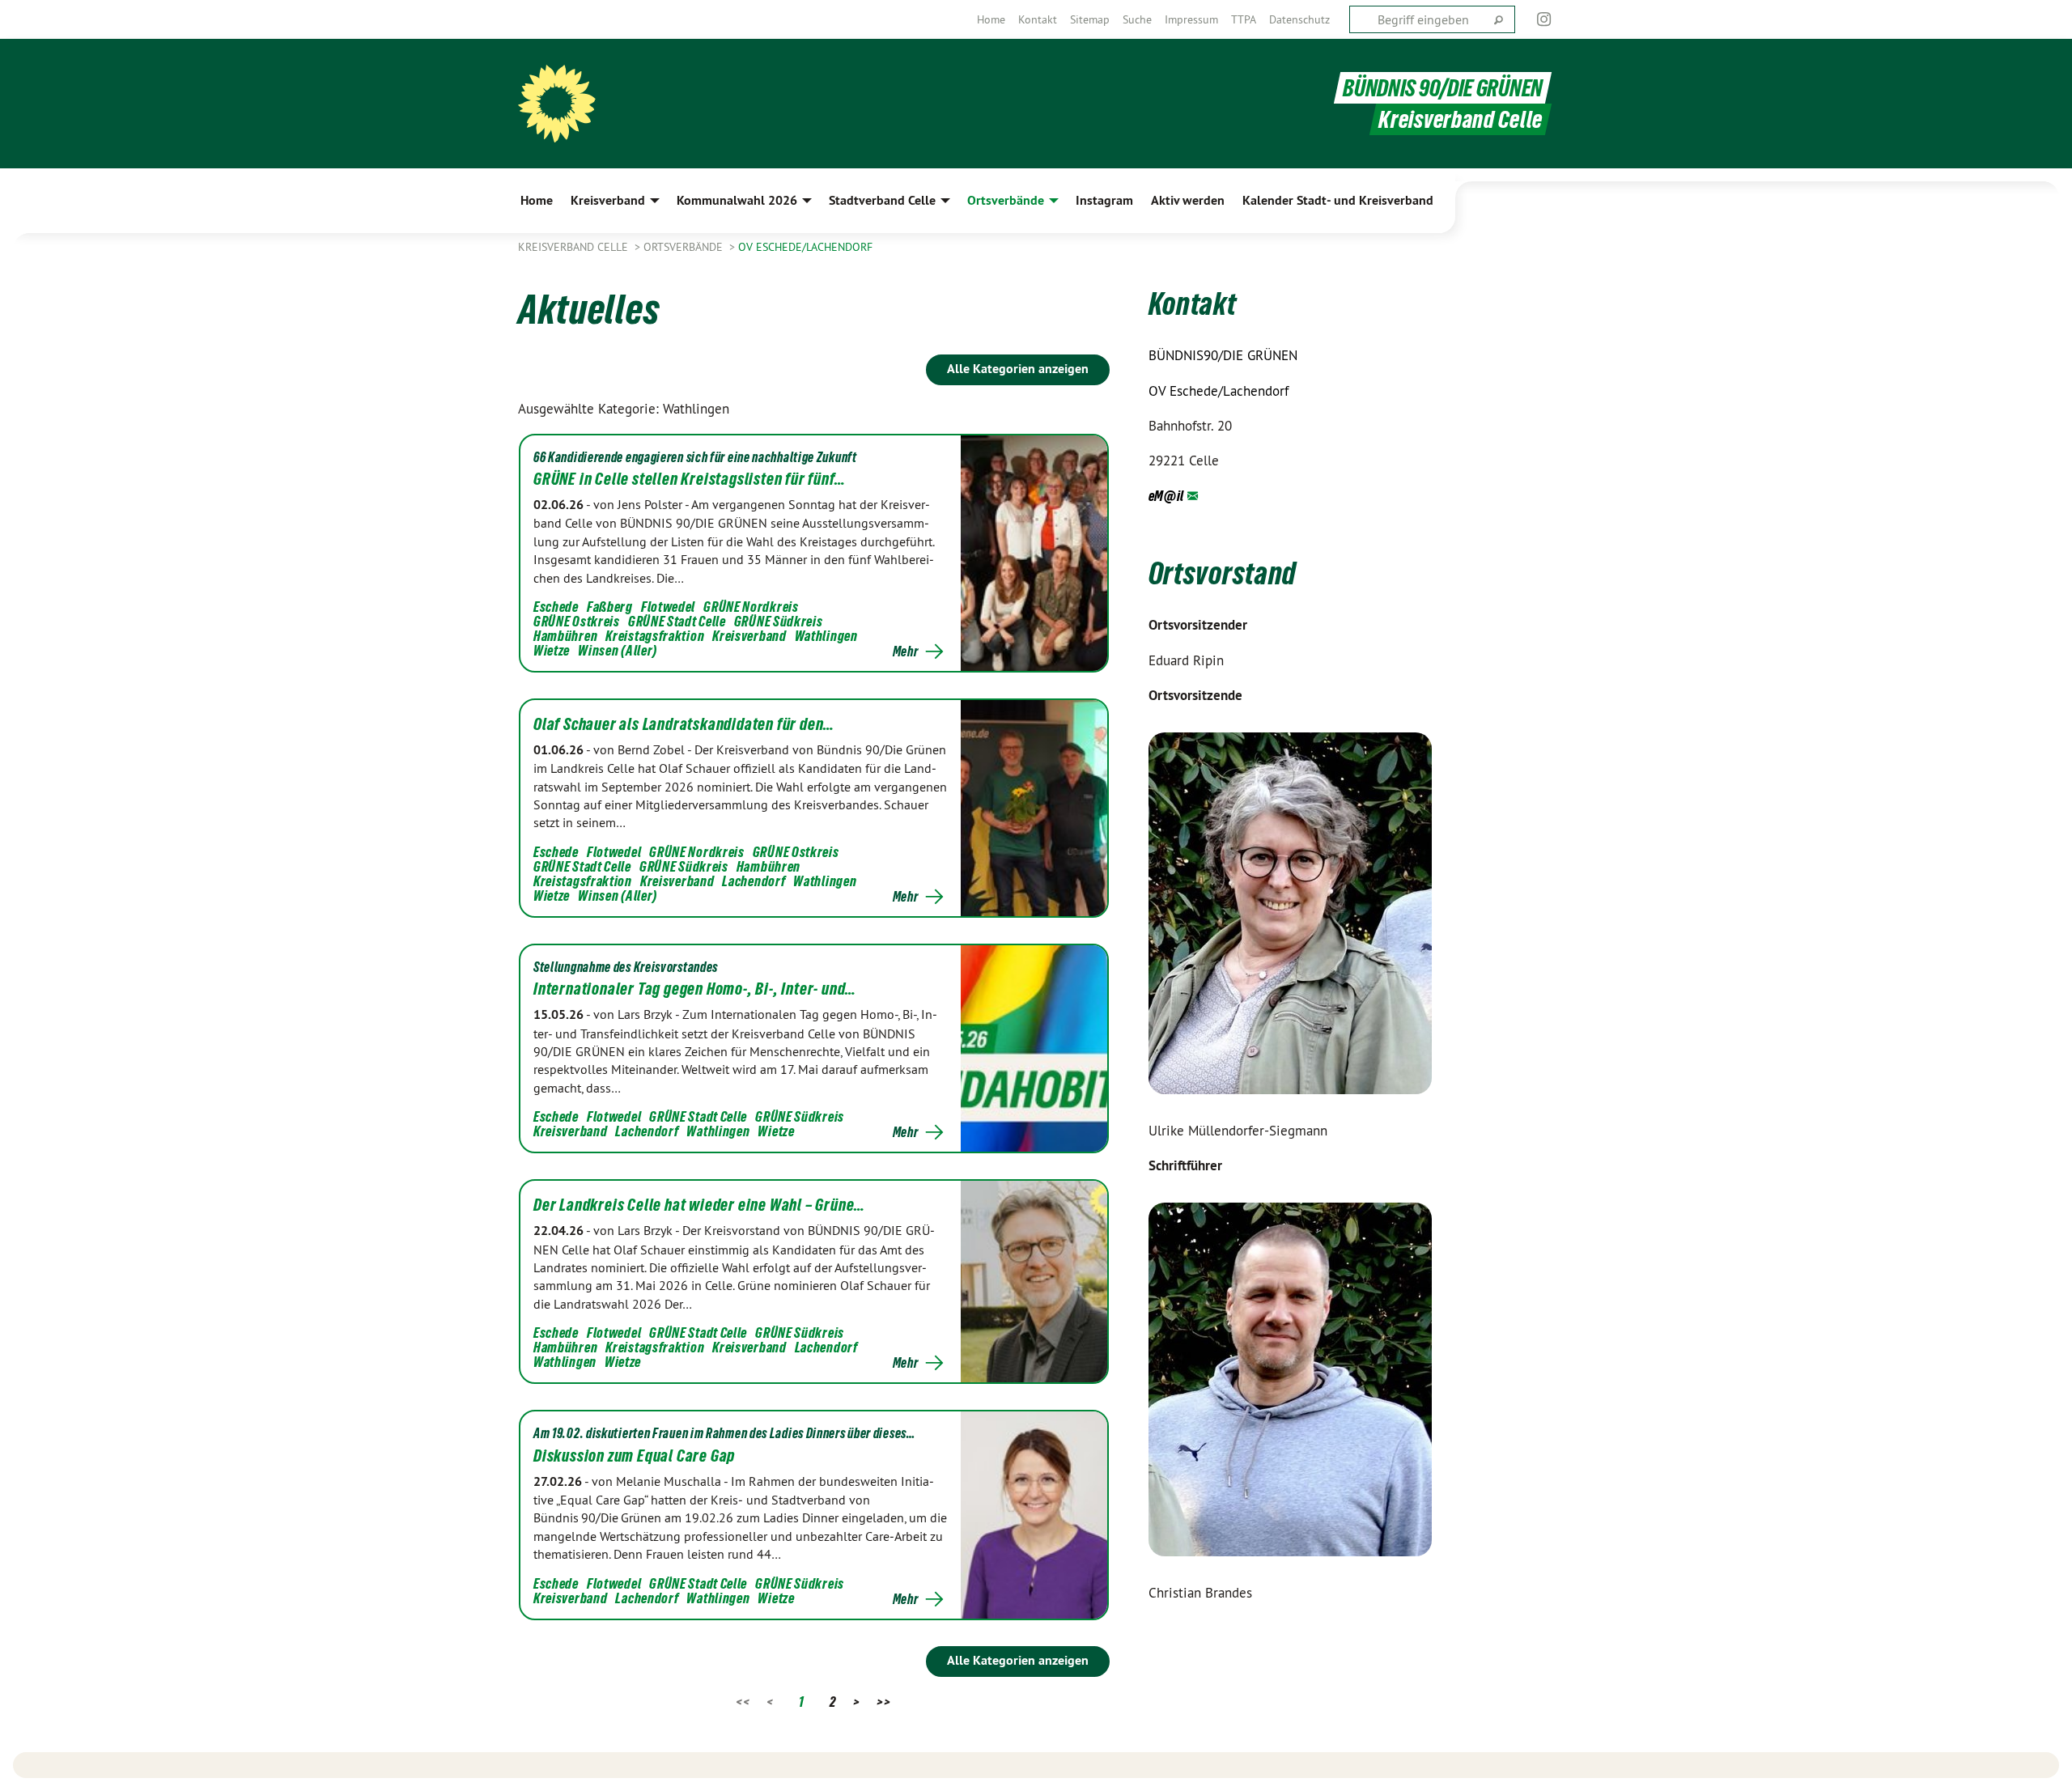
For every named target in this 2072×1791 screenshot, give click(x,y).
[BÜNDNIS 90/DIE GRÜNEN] (557, 104)
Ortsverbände (685, 247)
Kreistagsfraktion (655, 636)
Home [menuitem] (537, 200)
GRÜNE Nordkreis (751, 607)
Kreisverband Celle (575, 247)
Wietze (552, 650)
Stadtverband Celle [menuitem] (882, 200)
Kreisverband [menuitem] (608, 200)
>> (883, 1702)
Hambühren (565, 636)
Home (991, 19)
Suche (1137, 19)
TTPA (1244, 19)
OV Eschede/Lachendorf (805, 247)
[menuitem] (991, 19)
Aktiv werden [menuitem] (1188, 200)
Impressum (1191, 19)
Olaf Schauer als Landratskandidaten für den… (684, 724)
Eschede (556, 607)
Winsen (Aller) (618, 650)
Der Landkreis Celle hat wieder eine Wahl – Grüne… (699, 1205)
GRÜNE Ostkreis (577, 621)
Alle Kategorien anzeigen (1018, 369)
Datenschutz (1299, 19)
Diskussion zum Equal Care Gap (634, 1456)
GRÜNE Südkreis (779, 621)
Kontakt (1038, 19)
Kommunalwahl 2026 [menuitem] (737, 200)
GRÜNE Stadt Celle (677, 621)
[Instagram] (1545, 19)
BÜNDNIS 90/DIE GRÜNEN (1443, 88)
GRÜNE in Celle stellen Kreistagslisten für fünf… (689, 479)
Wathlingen (826, 636)
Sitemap (1090, 19)
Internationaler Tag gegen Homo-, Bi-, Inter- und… (695, 989)
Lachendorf (754, 881)
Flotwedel (668, 607)
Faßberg (610, 607)
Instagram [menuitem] (1104, 200)
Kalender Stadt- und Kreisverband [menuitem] (1338, 200)
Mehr (906, 651)
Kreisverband (749, 636)
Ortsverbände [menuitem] (1006, 200)
